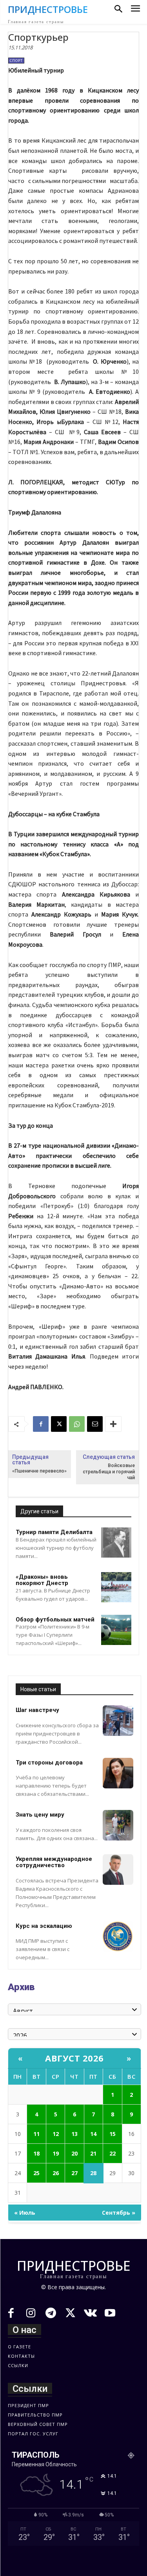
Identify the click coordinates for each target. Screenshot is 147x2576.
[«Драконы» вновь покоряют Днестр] (116, 1587)
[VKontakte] (90, 2314)
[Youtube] (110, 2314)
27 (74, 2173)
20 (74, 2153)
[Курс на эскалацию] (118, 1937)
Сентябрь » (119, 2213)
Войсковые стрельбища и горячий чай (109, 1472)
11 (36, 2134)
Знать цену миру (40, 1815)
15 (113, 2134)
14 (93, 2134)
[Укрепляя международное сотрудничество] (118, 1870)
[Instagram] (31, 2314)
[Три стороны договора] (118, 1773)
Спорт (16, 61)
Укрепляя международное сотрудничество (54, 1862)
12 (56, 2134)
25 (36, 2173)
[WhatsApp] (77, 1424)
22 (113, 2153)
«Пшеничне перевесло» (39, 1471)
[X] (59, 1424)
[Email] (95, 1424)
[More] (113, 1424)
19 (56, 2153)
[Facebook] (41, 1424)
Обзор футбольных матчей (55, 1620)
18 (36, 2153)
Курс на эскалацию (44, 1926)
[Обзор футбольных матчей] (116, 1630)
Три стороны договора (49, 1763)
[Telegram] (51, 2314)
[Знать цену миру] (118, 1825)
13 (74, 2134)
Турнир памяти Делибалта (54, 1532)
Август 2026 (74, 2058)
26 (56, 2173)
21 (93, 2153)
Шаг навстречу (37, 1710)
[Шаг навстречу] (118, 1721)
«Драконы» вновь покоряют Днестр (42, 1580)
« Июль (25, 2213)
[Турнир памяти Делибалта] (116, 1543)
